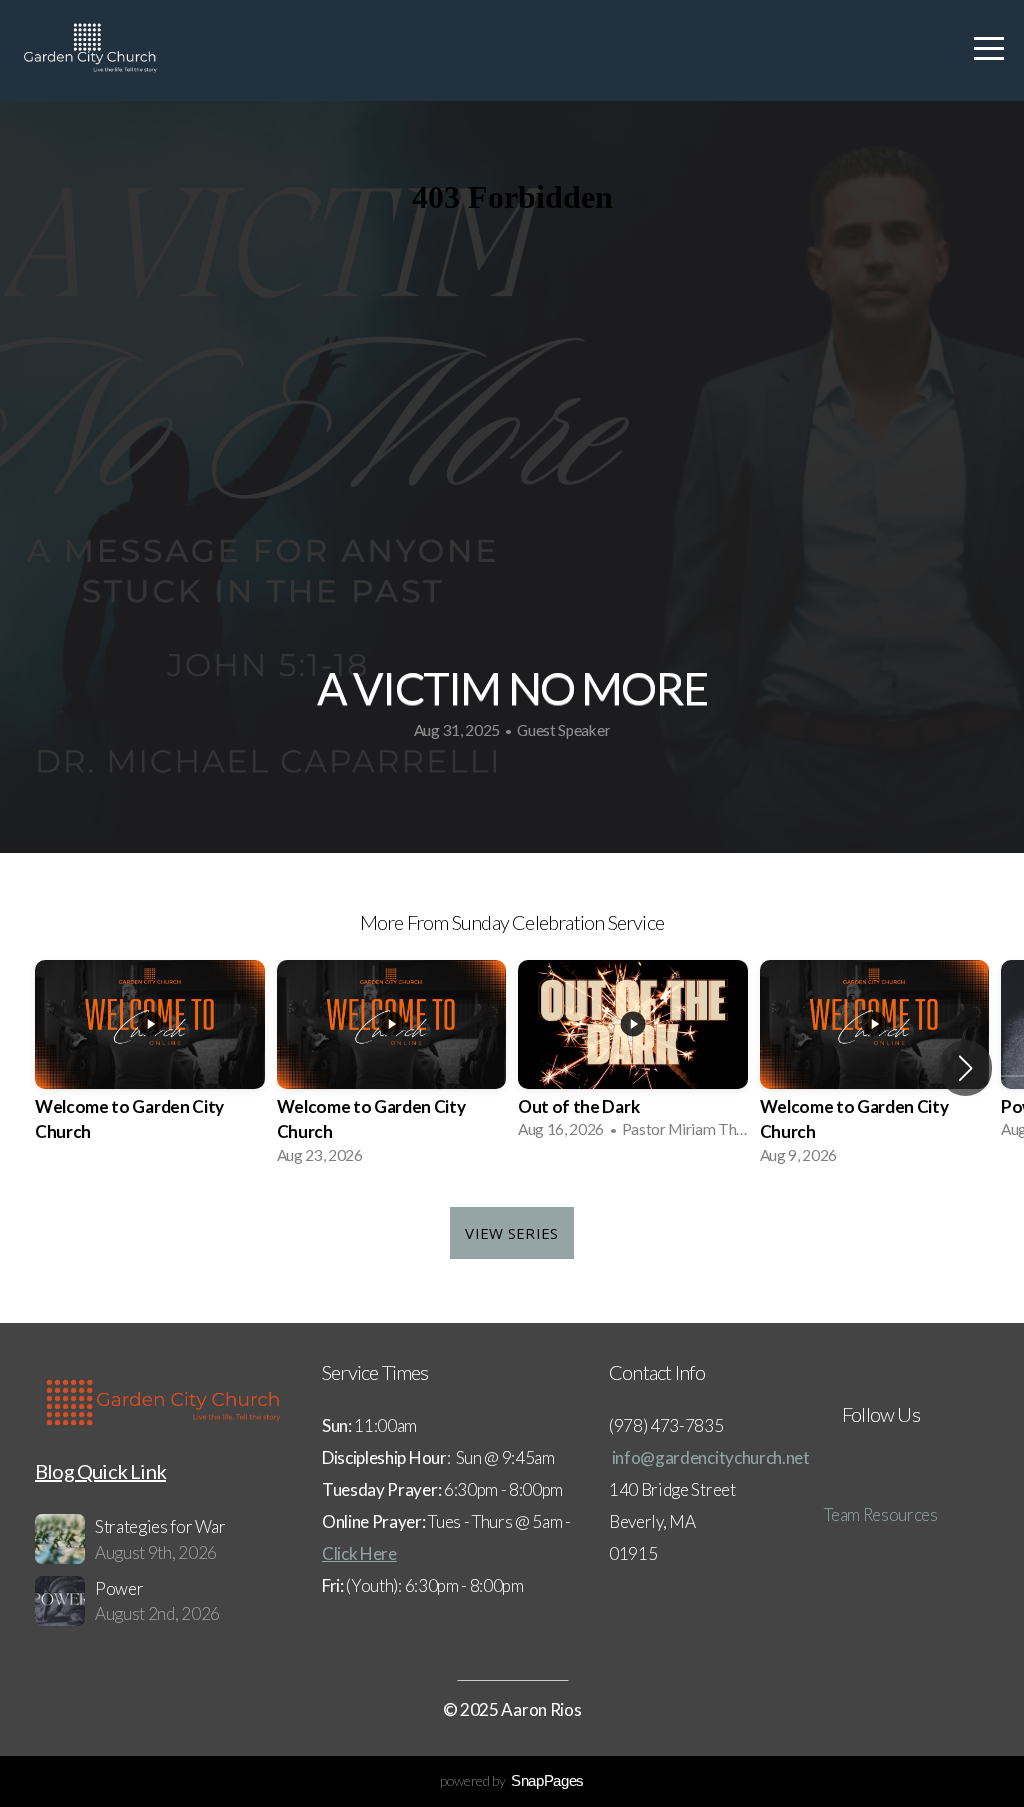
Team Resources (881, 1514)
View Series (511, 1233)
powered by (512, 1780)
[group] (150, 1068)
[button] (965, 1068)
